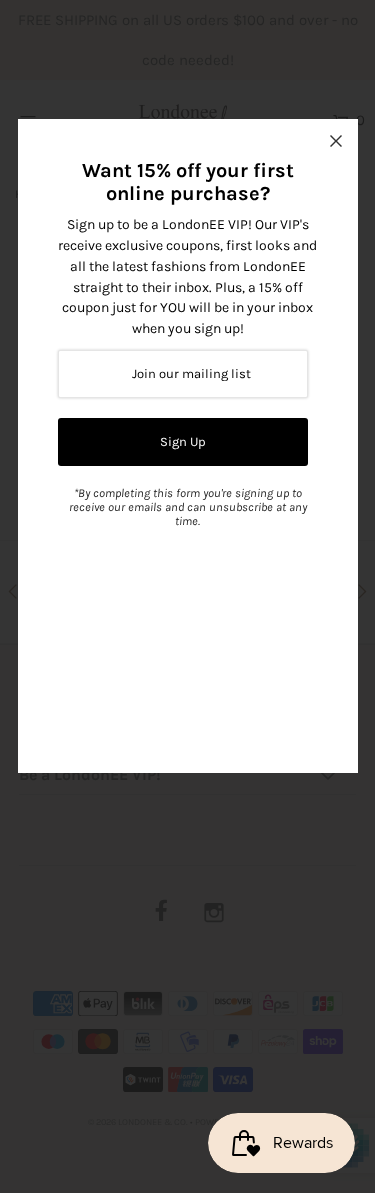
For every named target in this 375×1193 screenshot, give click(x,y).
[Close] (336, 141)
